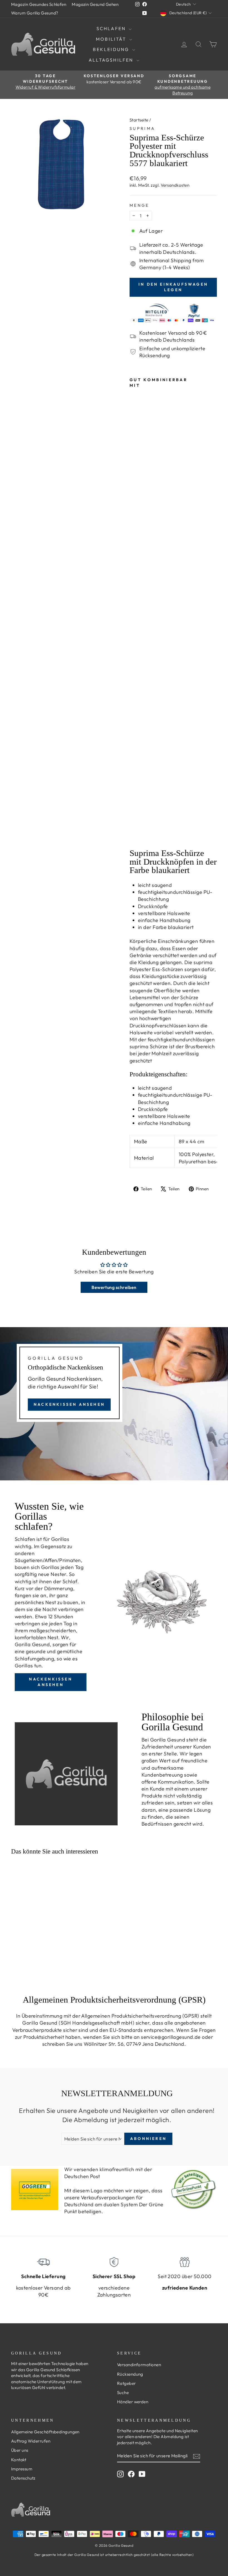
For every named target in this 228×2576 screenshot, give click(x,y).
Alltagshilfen (112, 60)
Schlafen (112, 28)
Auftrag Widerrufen (31, 2441)
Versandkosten (175, 185)
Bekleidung (112, 49)
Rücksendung (130, 2374)
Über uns (20, 2450)
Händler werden (133, 2402)
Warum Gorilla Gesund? (35, 13)
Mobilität (112, 39)
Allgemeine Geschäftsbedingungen (45, 2432)
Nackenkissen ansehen (69, 1404)
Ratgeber (127, 2383)
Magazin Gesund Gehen (95, 4)
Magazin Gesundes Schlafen (39, 4)
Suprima (142, 128)
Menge (139, 205)
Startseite (139, 120)
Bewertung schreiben (114, 1287)
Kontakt (19, 2460)
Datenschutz (23, 2478)
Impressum (22, 2469)
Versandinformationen (139, 2365)
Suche (123, 2393)
